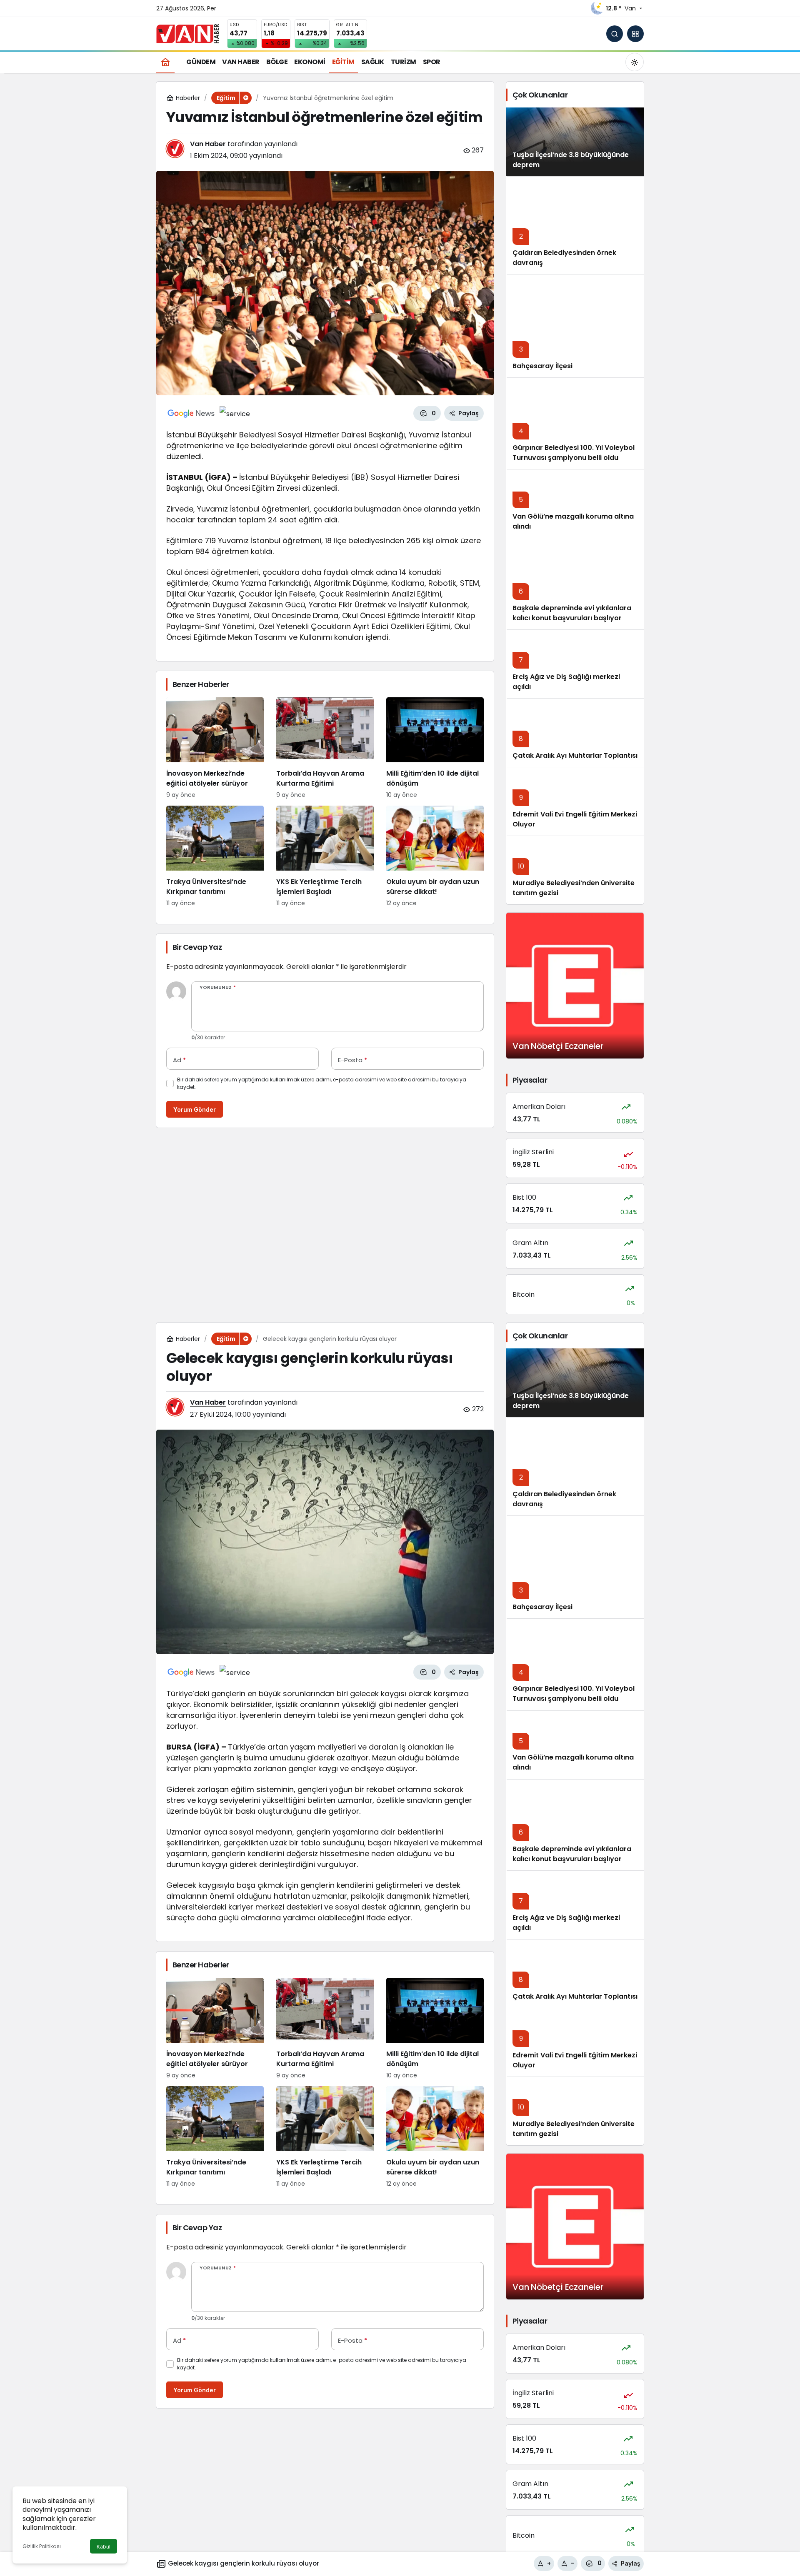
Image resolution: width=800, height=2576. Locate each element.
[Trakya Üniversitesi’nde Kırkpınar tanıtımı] (215, 857)
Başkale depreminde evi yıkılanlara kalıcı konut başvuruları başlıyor (572, 613)
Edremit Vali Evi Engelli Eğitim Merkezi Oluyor (575, 2060)
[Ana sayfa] (165, 62)
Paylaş (631, 2563)
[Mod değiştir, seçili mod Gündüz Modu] (635, 62)
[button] (635, 34)
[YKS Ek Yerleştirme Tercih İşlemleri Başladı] (325, 857)
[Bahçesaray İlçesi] (575, 326)
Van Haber (208, 144)
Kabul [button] (104, 2547)
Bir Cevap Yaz (197, 947)
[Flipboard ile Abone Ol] (235, 413)
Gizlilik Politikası (42, 2546)
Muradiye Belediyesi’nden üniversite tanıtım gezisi (574, 2129)
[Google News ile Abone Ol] (191, 413)
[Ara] (615, 34)
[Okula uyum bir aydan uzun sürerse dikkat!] (435, 857)
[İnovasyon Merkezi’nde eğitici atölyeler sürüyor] (215, 748)
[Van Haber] (187, 33)
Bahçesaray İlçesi (542, 366)
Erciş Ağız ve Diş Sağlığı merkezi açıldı (566, 1923)
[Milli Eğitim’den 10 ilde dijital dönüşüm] (435, 748)
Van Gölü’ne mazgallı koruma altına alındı (573, 521)
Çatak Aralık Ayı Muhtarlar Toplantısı (575, 755)
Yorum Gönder (195, 1110)
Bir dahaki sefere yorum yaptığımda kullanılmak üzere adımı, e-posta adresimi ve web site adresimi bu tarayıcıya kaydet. (322, 1083)
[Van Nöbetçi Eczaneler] (575, 986)
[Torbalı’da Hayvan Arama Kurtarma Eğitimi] (325, 748)
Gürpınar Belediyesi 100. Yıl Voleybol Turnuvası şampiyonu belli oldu (574, 453)
